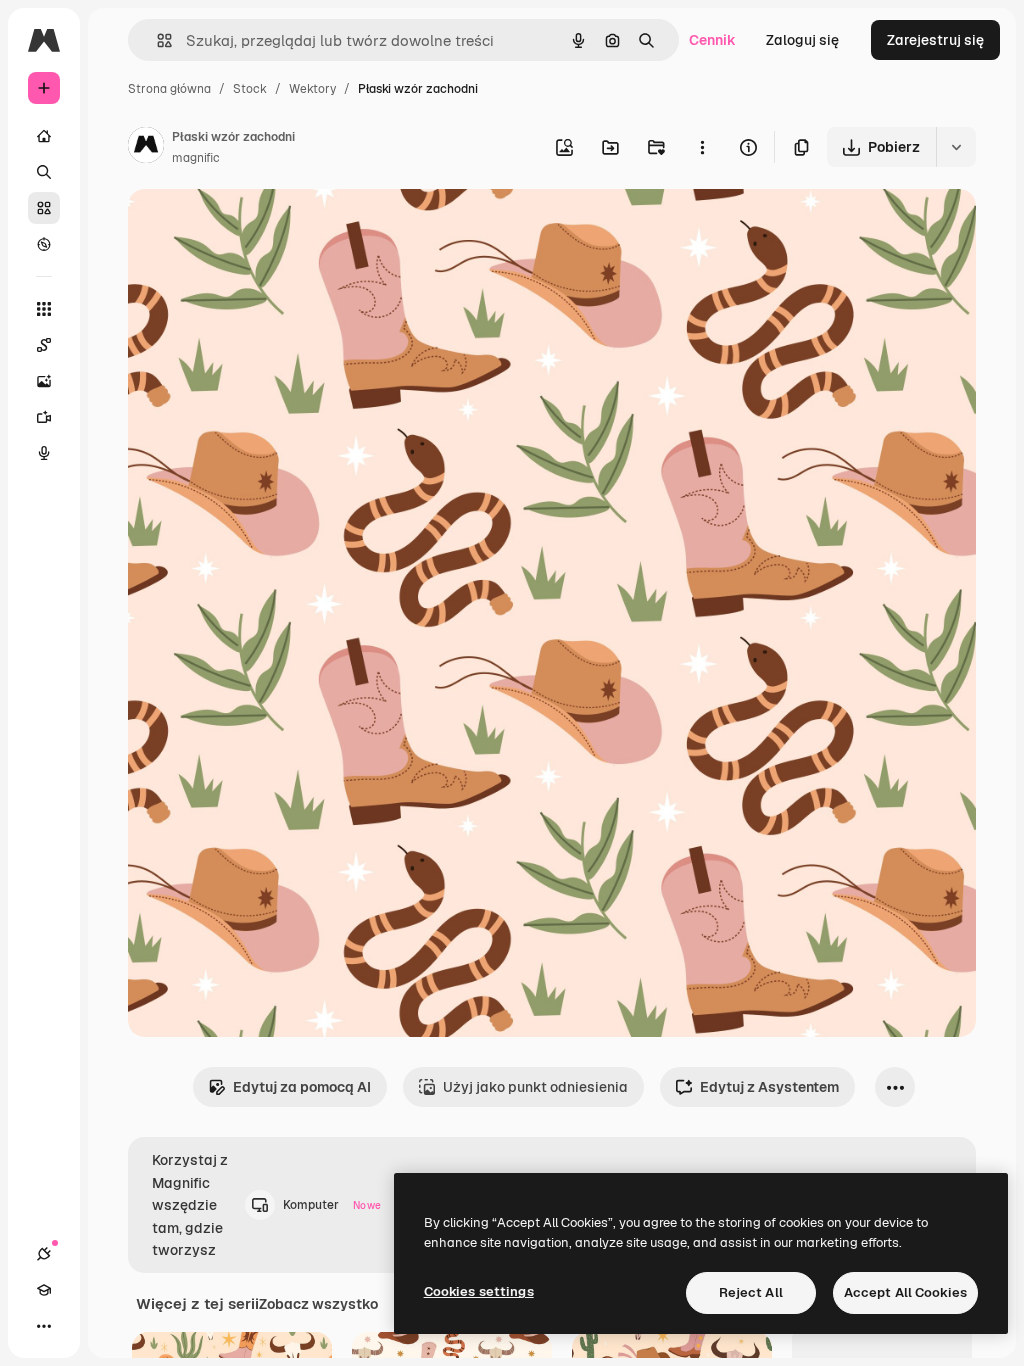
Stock (250, 89)
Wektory (312, 89)
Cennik (712, 40)
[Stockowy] (44, 208)
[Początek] (44, 136)
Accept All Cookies (905, 1292)
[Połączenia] (44, 1254)
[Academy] (44, 1290)
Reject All (751, 1292)
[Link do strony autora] (146, 148)
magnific (196, 158)
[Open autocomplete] (156, 40)
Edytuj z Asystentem (769, 1087)
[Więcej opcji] (702, 147)
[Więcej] (44, 1326)
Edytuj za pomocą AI (302, 1087)
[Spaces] (44, 345)
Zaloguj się (802, 40)
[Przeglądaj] (44, 244)
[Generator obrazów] (44, 381)
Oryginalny (266, 227)
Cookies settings (479, 1291)
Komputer (332, 1205)
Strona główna (169, 89)
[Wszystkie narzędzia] (44, 309)
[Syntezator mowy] (44, 453)
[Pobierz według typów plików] (956, 147)
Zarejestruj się (935, 40)
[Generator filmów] (44, 417)
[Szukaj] (44, 172)
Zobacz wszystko (318, 1304)
